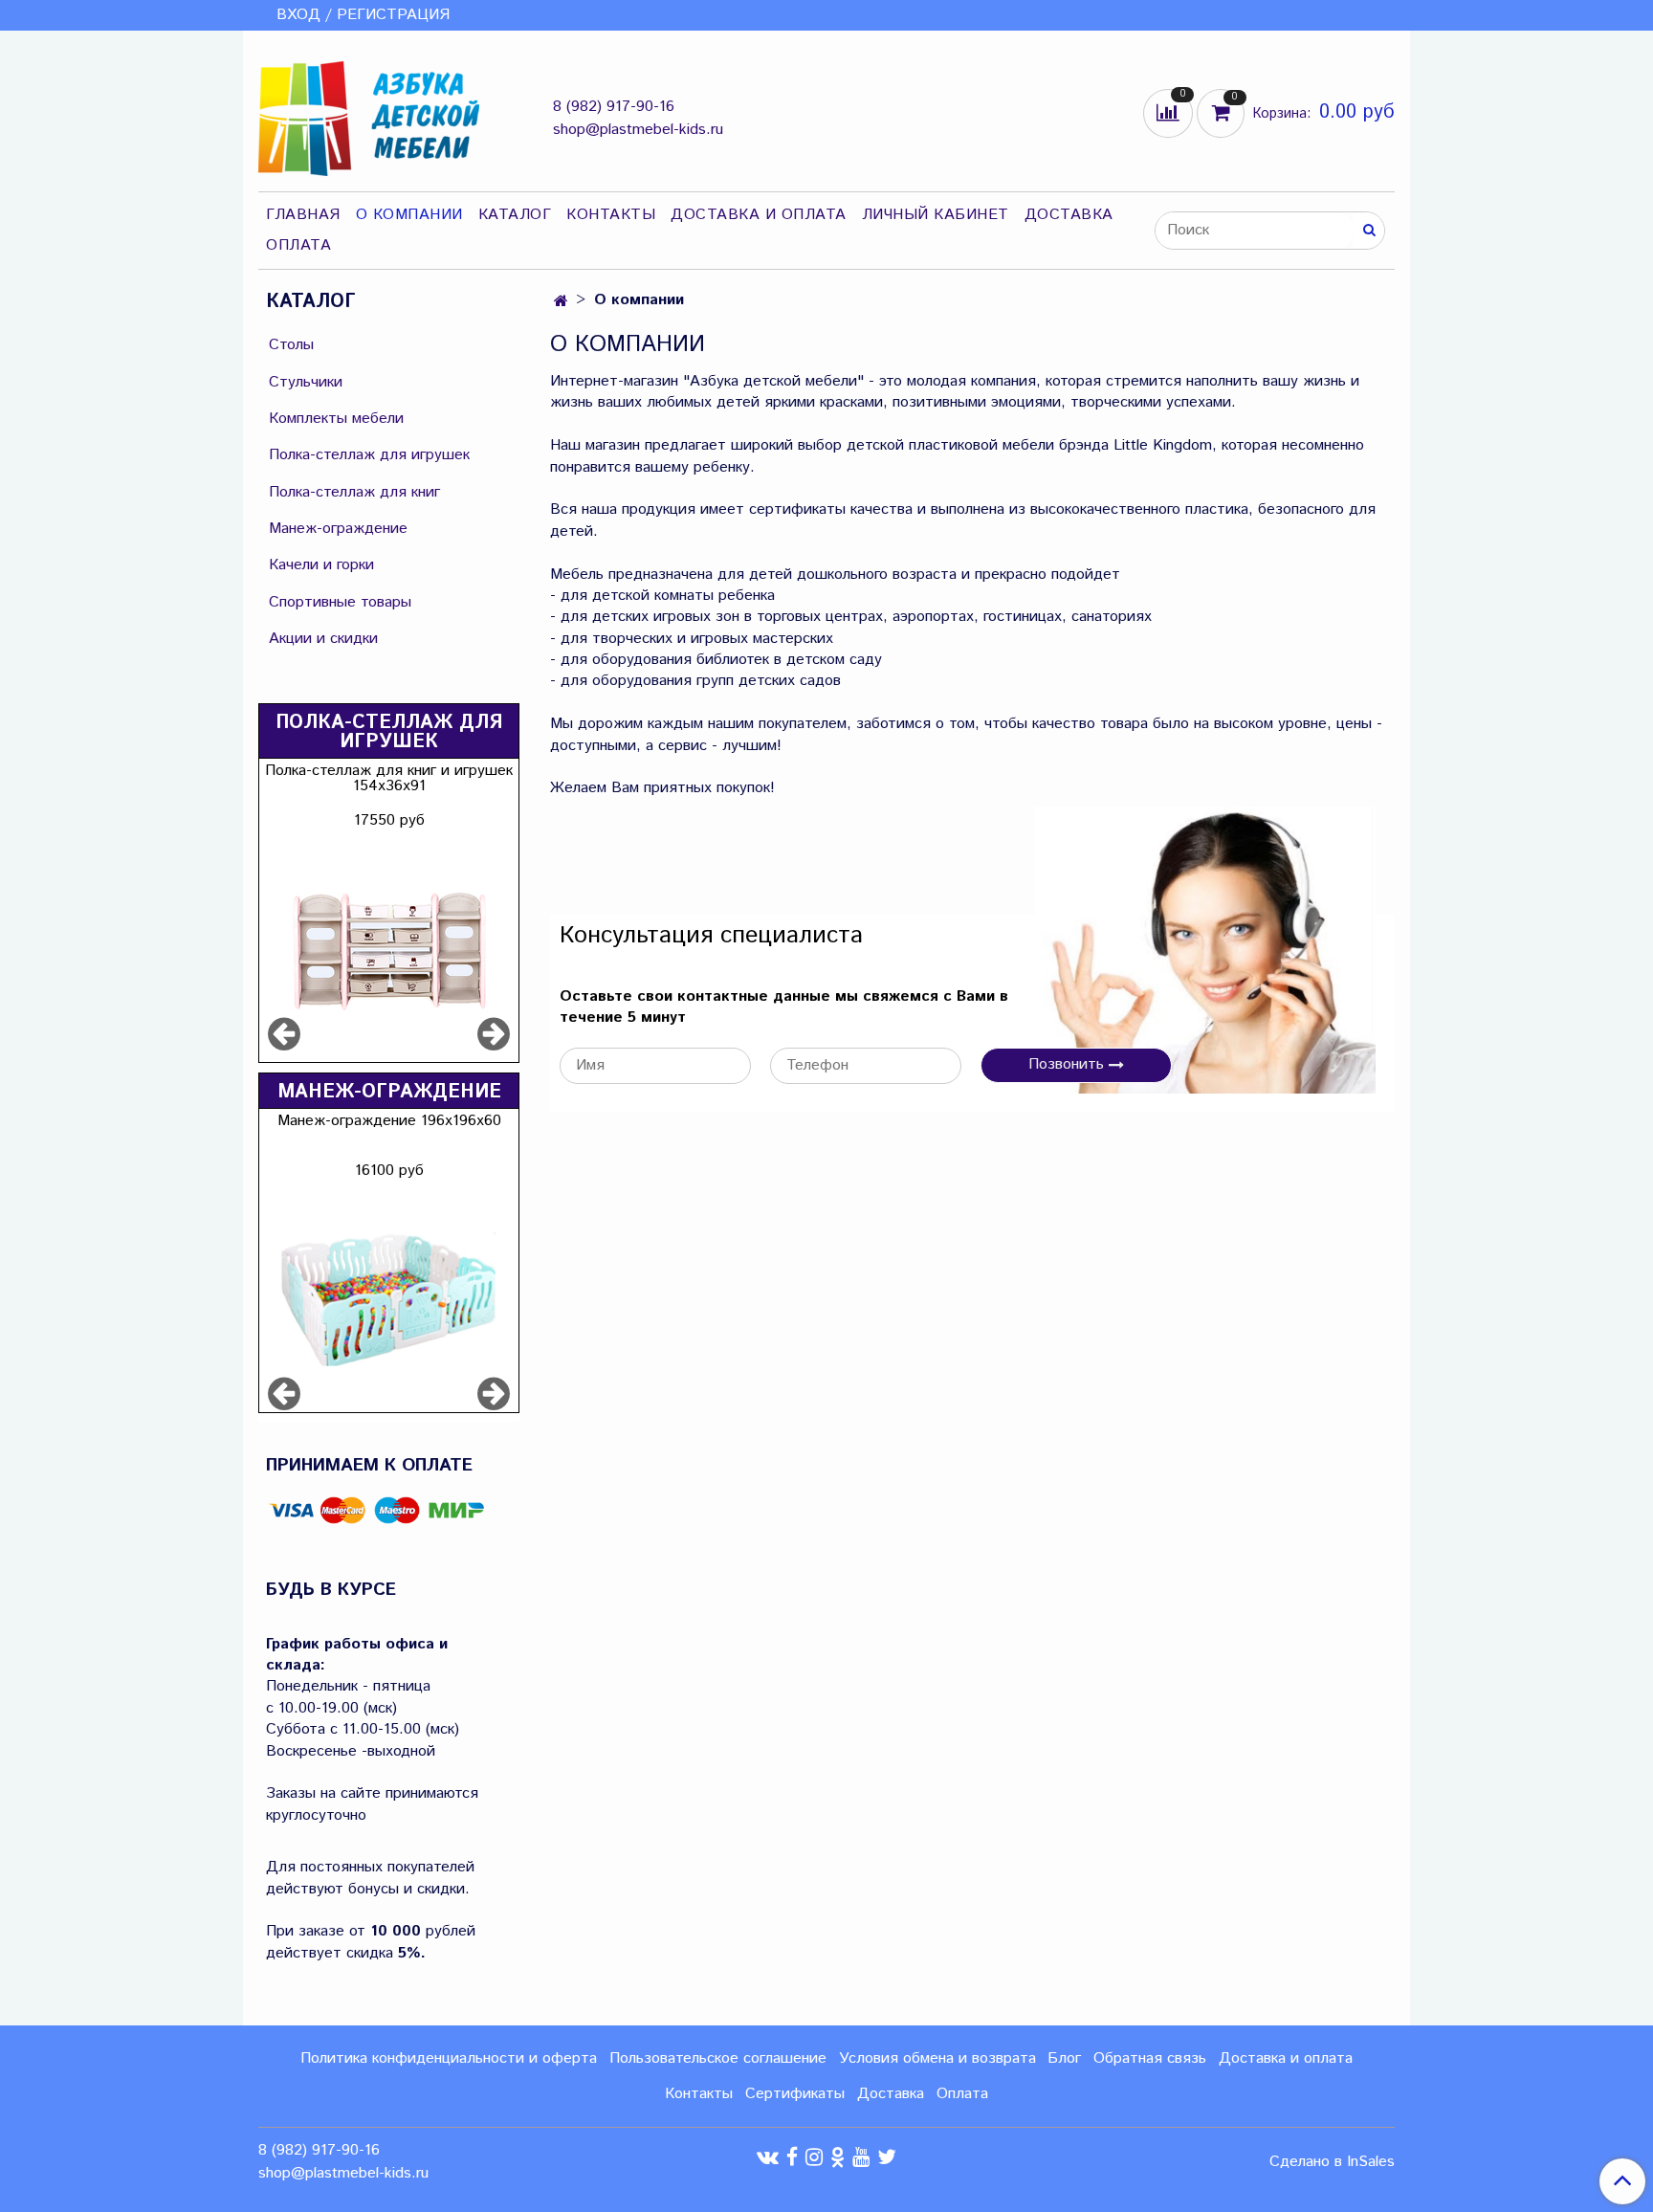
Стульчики (306, 382)
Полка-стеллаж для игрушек (369, 455)
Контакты (611, 215)
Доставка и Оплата (759, 215)
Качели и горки (321, 565)
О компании (409, 215)
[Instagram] (814, 2157)
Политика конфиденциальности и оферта (449, 2058)
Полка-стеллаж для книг (354, 492)
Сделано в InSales (1332, 2162)
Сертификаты (795, 2094)
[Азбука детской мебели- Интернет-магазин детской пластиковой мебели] (369, 114)
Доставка (1069, 215)
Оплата (298, 245)
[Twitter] (887, 2157)
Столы (291, 345)
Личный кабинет (936, 215)
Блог (1064, 2058)
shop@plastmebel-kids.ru (638, 130)
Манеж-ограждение (338, 529)
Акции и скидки (323, 639)
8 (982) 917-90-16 (614, 107)
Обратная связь (1150, 2058)
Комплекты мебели (336, 419)
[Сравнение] (1170, 112)
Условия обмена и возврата (937, 2058)
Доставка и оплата (1286, 2058)
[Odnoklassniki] (838, 2157)
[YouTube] (861, 2157)
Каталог (515, 215)
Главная (303, 215)
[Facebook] (792, 2157)
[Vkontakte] (768, 2157)
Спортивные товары (340, 602)
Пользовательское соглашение (718, 2058)
